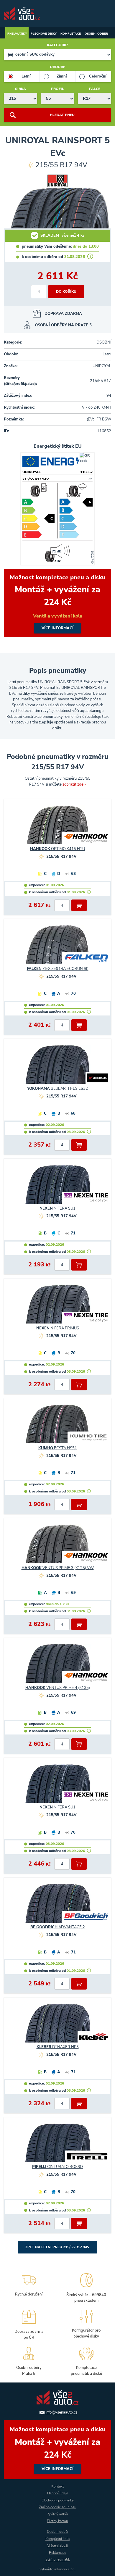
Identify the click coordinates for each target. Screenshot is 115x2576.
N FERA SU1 (57, 1208)
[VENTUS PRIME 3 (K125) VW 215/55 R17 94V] (57, 1546)
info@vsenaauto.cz (61, 2412)
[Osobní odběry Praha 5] (29, 2360)
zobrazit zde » (74, 784)
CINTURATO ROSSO (57, 2167)
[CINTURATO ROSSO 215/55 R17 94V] (57, 2145)
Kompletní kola (57, 2539)
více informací (57, 603)
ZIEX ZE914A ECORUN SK (58, 969)
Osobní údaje (58, 2493)
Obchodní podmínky (58, 2500)
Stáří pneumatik (58, 2559)
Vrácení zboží (58, 2546)
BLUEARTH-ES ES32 (57, 1089)
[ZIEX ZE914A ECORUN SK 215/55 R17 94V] (57, 947)
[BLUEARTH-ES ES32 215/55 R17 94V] (57, 1067)
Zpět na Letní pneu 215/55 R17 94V (57, 2247)
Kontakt (57, 2486)
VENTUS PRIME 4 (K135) (58, 1688)
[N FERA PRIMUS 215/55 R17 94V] (57, 1307)
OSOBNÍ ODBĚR (96, 34)
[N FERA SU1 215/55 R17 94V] (57, 1187)
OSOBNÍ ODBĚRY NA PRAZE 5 (63, 325)
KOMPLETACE (71, 34)
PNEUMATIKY (17, 34)
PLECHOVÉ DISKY (44, 34)
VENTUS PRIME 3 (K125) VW (58, 1568)
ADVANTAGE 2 (58, 1927)
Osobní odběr (58, 2532)
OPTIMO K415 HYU (57, 849)
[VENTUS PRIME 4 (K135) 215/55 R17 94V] (57, 1666)
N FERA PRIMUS (58, 1328)
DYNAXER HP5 (58, 2047)
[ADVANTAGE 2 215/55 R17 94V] (57, 1906)
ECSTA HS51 (58, 1448)
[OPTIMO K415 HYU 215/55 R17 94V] (57, 827)
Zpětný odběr (58, 2514)
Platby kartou (57, 2521)
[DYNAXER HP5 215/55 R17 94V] (57, 2026)
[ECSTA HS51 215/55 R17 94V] (57, 1426)
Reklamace (57, 2553)
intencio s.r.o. (65, 2569)
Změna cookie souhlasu (58, 2507)
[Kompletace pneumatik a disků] (86, 2360)
